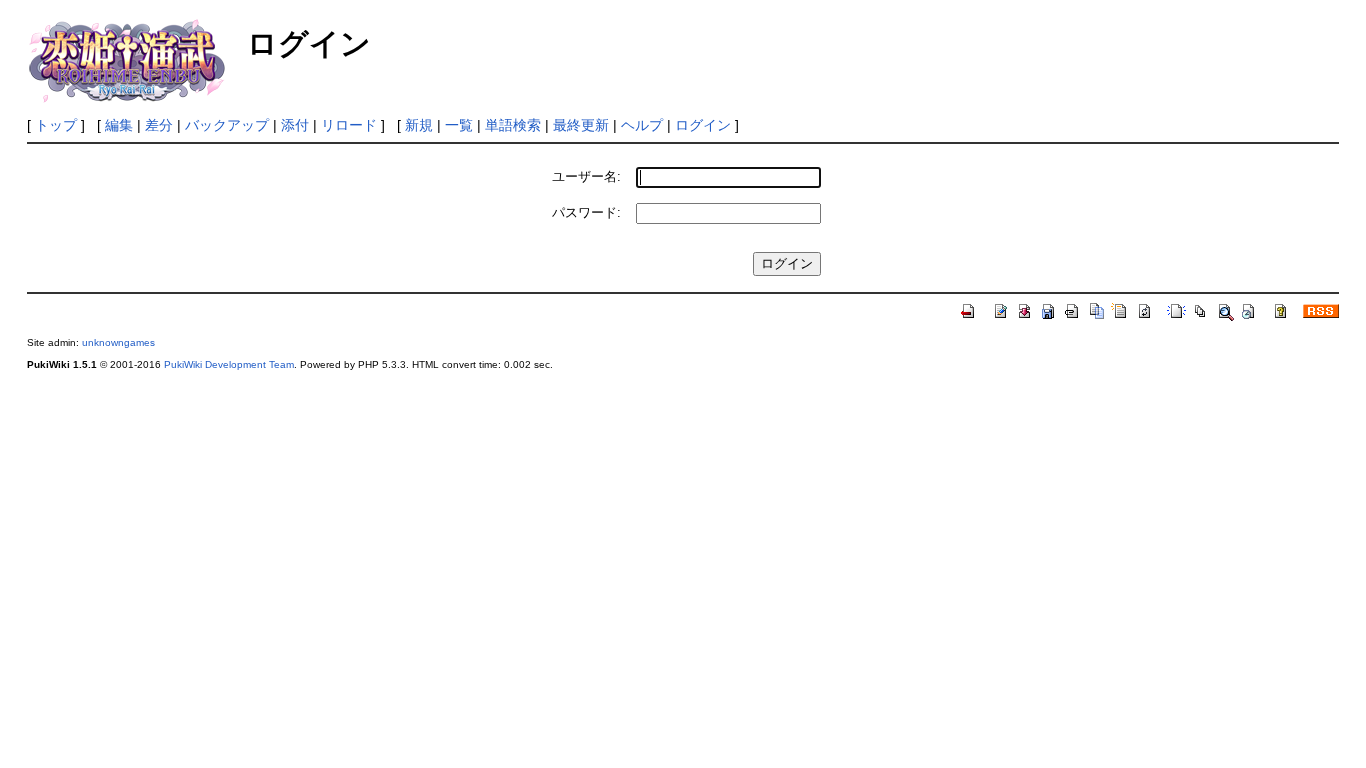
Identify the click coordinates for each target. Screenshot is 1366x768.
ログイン (703, 125)
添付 (295, 125)
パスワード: (586, 212)
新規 (419, 125)
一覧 (459, 125)
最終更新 (581, 125)
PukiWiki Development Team (229, 364)
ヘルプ (642, 125)
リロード (349, 125)
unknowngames (118, 342)
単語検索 (513, 125)
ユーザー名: (586, 176)
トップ (56, 125)
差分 (159, 125)
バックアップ (227, 125)
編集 (119, 125)
